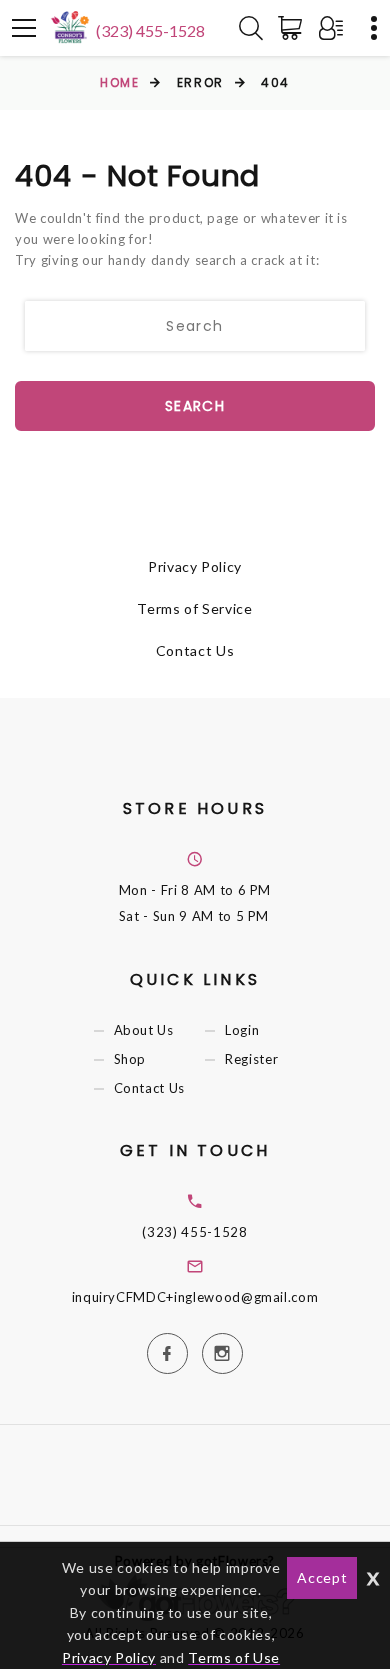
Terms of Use (234, 1657)
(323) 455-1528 (150, 30)
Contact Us (195, 650)
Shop (130, 1059)
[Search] (251, 28)
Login (242, 1030)
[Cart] (294, 28)
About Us (144, 1030)
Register (251, 1059)
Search (195, 406)
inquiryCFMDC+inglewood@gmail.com (195, 1297)
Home (119, 82)
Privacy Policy (195, 566)
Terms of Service (194, 608)
